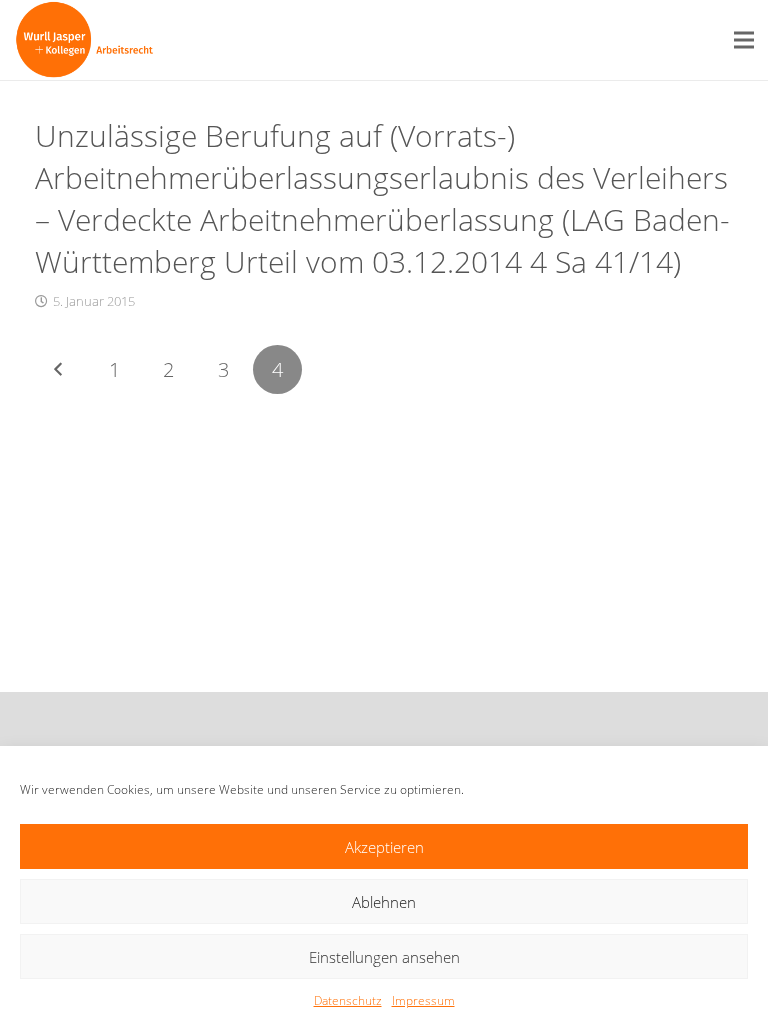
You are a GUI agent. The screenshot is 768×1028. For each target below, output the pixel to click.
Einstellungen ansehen (384, 957)
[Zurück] (59, 369)
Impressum (423, 1000)
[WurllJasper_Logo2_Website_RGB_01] (84, 40)
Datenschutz (348, 1000)
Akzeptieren (384, 847)
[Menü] (744, 40)
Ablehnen (384, 902)
